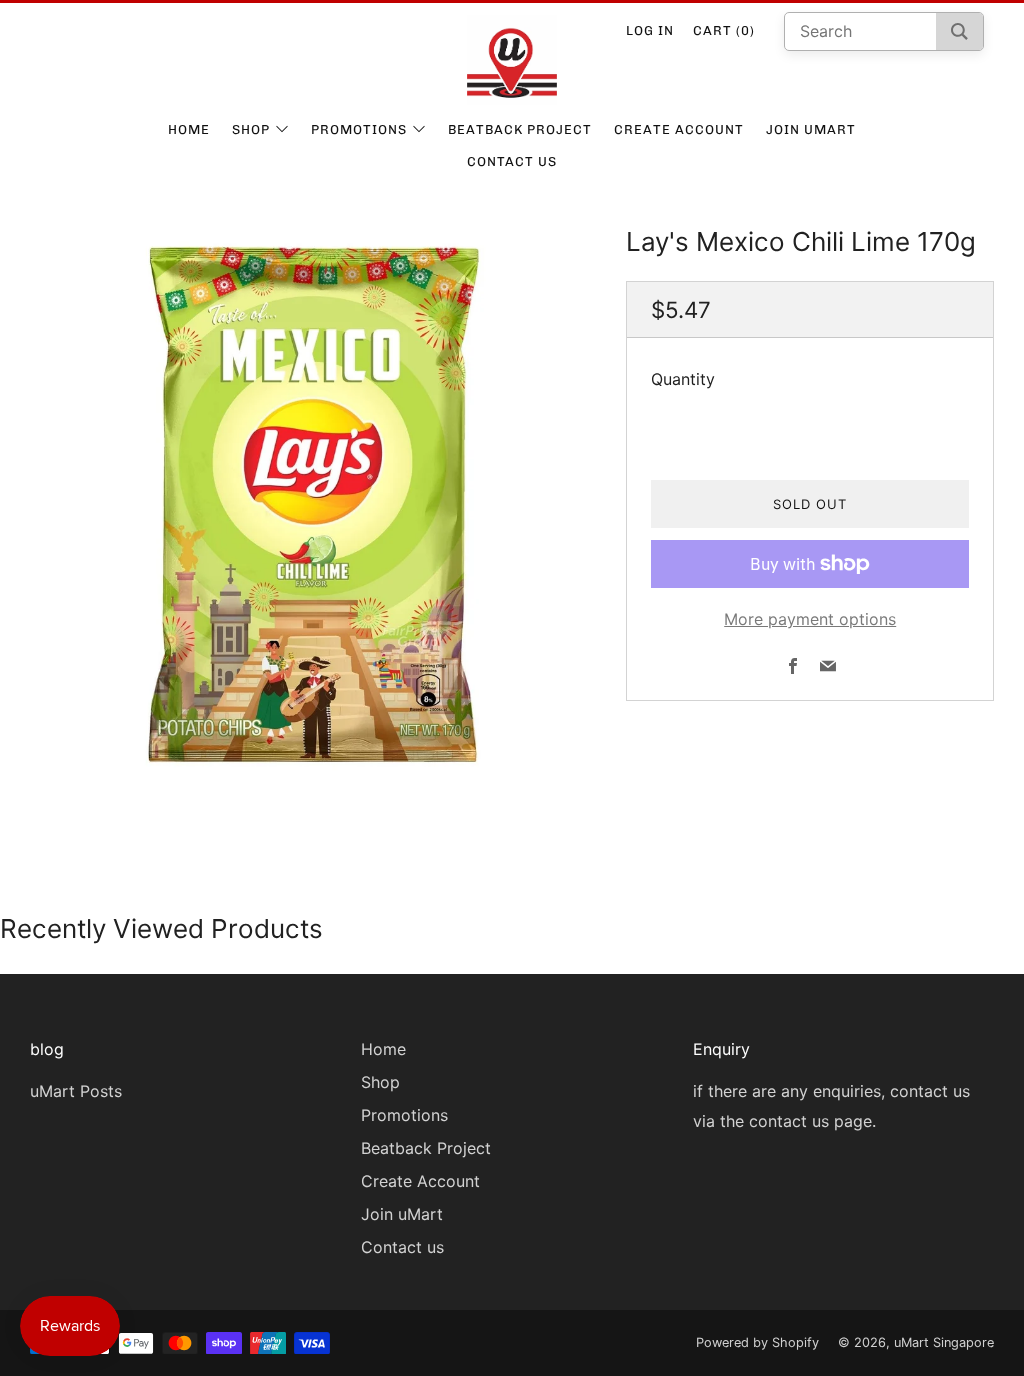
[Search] (959, 31)
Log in (650, 30)
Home (189, 129)
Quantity (683, 379)
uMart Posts (76, 1091)
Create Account (679, 129)
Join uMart (811, 129)
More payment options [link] (810, 619)
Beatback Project (520, 129)
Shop (251, 129)
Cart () (724, 30)
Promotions (359, 129)
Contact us (512, 161)
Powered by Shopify (757, 1342)
